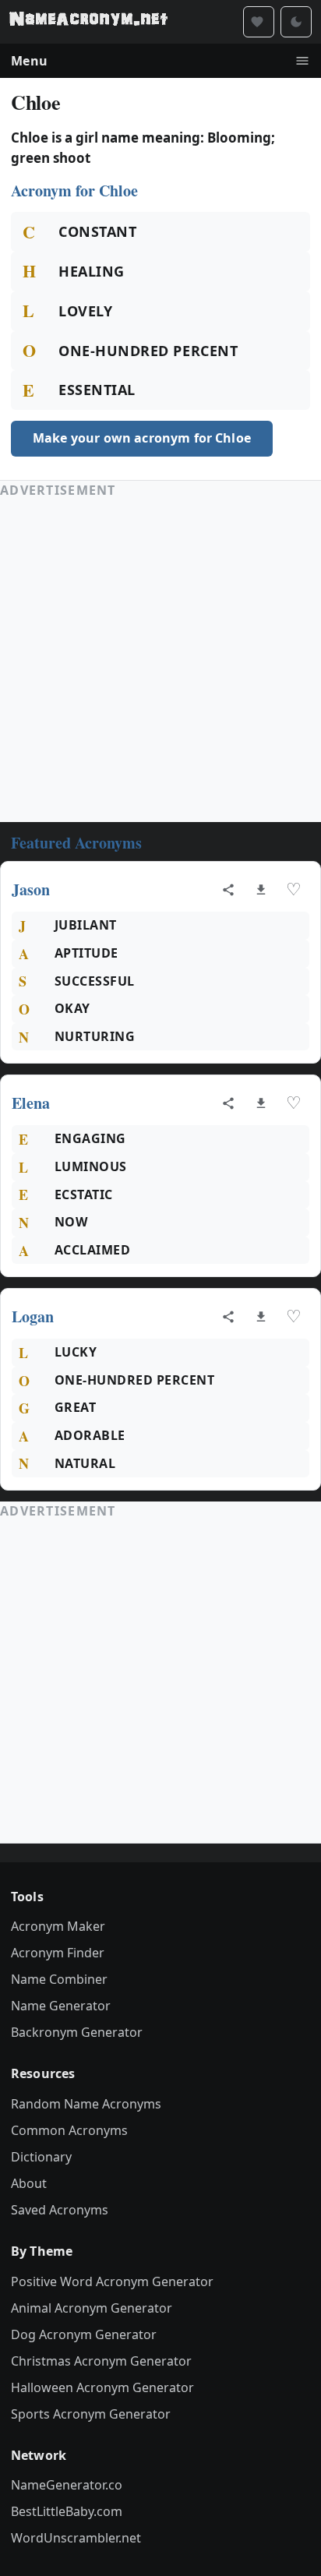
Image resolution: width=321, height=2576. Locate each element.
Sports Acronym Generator (91, 2414)
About (29, 2183)
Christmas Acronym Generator (101, 2361)
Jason (31, 889)
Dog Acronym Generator (84, 2334)
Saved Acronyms (60, 2210)
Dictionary (41, 2157)
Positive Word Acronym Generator (112, 2281)
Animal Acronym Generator (92, 2308)
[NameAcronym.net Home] (88, 22)
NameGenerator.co (67, 2485)
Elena (31, 1103)
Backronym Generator (77, 2032)
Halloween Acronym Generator (102, 2387)
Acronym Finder (58, 1953)
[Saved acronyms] (259, 22)
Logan (33, 1316)
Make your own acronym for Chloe (142, 438)
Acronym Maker (58, 1926)
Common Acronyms (69, 2130)
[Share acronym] (228, 890)
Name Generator (61, 2006)
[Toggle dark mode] (296, 22)
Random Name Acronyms (86, 2104)
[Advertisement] (160, 661)
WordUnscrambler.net (76, 2538)
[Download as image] (261, 890)
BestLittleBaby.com (67, 2511)
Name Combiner (59, 1979)
